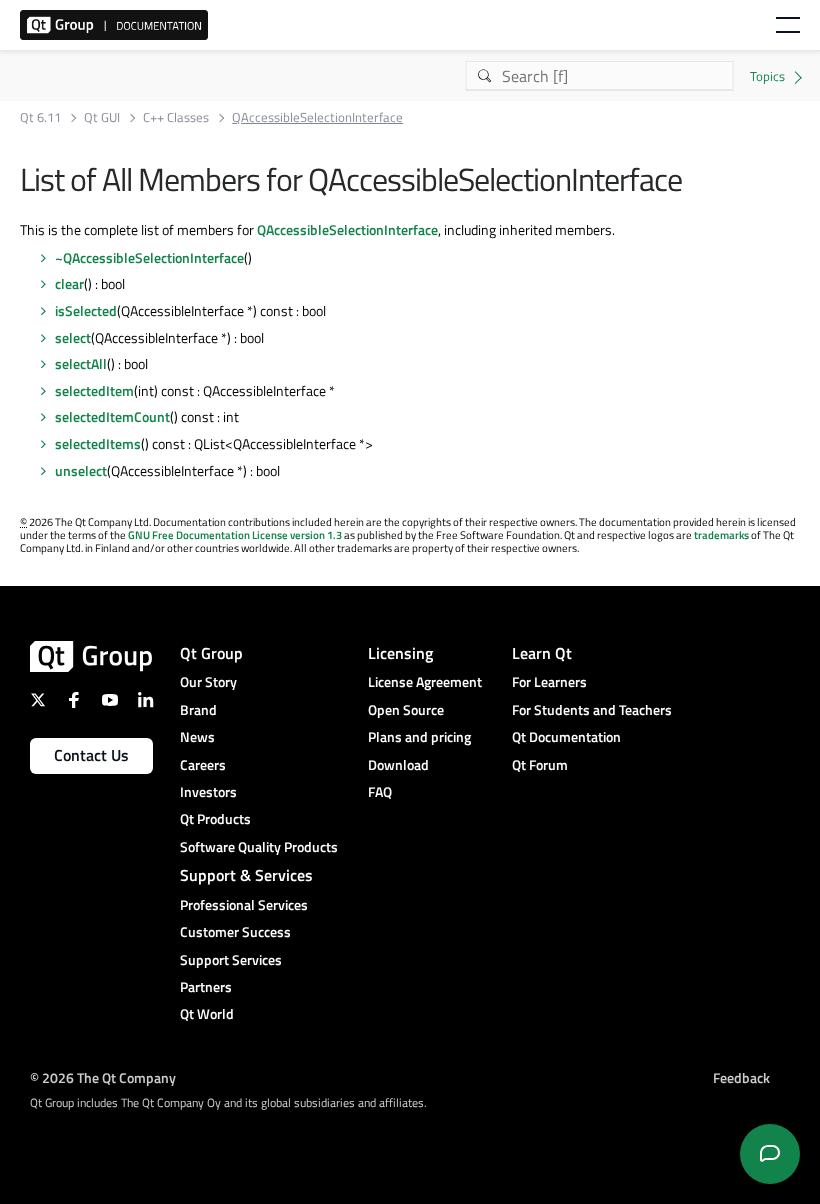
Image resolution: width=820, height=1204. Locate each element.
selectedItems (98, 443)
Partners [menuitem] (206, 986)
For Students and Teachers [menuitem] (592, 709)
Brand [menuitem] (198, 709)
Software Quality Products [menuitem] (259, 846)
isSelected (86, 310)
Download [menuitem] (398, 764)
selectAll (81, 363)
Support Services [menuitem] (231, 959)
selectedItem (94, 390)
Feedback (741, 1077)
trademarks (721, 535)
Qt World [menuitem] (207, 1013)
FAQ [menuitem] (380, 791)
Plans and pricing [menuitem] (419, 736)
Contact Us (91, 755)
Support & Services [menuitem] (246, 875)
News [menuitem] (197, 736)
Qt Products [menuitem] (215, 818)
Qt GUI (102, 117)
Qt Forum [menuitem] (540, 764)
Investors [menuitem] (208, 791)
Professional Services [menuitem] (244, 904)
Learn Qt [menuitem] (542, 653)
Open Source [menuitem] (406, 709)
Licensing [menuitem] (400, 653)
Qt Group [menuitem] (211, 653)
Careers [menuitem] (203, 764)
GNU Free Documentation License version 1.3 (235, 535)
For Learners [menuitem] (549, 681)
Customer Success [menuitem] (235, 931)
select (73, 337)
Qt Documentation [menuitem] (566, 736)
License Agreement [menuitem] (425, 681)
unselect (81, 470)
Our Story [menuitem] (208, 681)
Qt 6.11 (40, 117)
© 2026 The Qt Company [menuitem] (103, 1077)
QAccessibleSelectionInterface (347, 229)
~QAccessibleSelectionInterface (149, 257)
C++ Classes (176, 117)
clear (69, 283)
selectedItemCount (112, 416)
